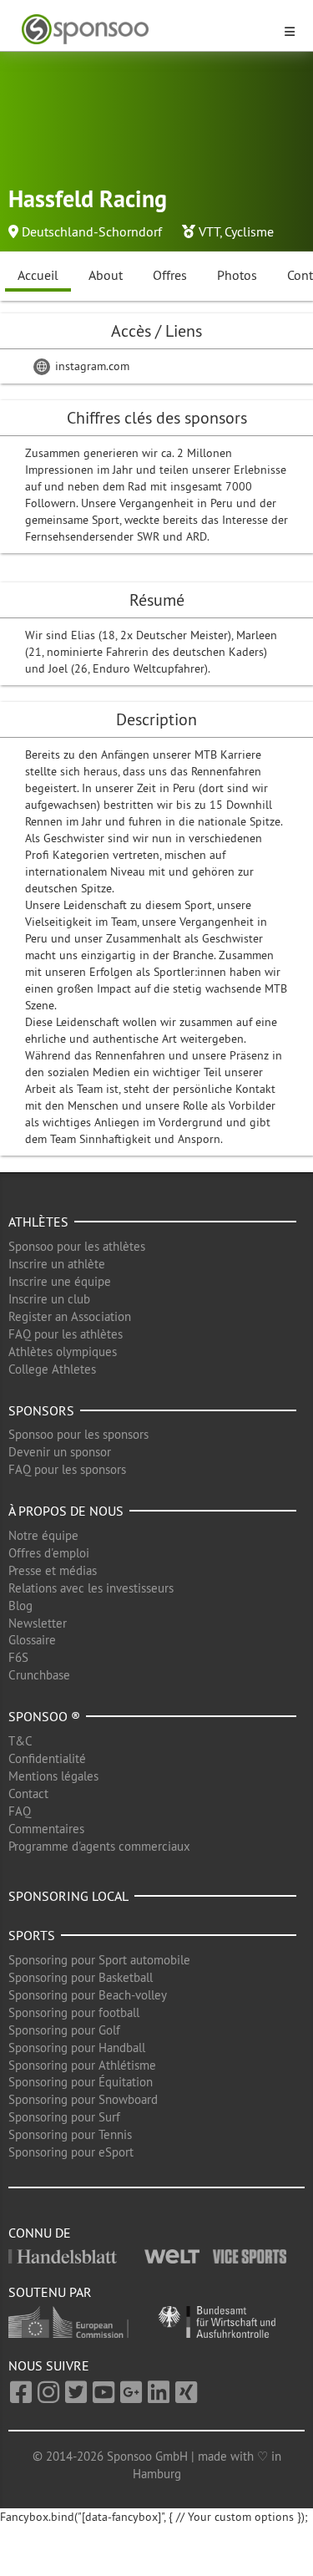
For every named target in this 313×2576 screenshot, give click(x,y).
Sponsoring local (68, 1896)
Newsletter (38, 1623)
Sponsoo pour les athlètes (77, 1246)
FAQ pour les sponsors (67, 1469)
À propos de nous (66, 1511)
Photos (237, 275)
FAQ (20, 1811)
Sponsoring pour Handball (77, 2048)
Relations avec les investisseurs (91, 1588)
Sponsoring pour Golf (64, 2030)
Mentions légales (53, 1776)
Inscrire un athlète (57, 1264)
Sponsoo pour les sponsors (78, 1434)
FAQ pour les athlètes (66, 1334)
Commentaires (46, 1829)
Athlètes (38, 1222)
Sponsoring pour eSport (71, 2152)
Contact (28, 1794)
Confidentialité (47, 1758)
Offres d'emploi (49, 1553)
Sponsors (41, 1410)
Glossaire (32, 1640)
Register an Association (70, 1316)
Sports (32, 1935)
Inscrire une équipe (60, 1281)
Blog (20, 1606)
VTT (209, 231)
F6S (18, 1657)
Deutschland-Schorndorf (92, 231)
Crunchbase (39, 1675)
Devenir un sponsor (60, 1452)
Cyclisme (249, 231)
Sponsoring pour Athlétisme (82, 2065)
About (106, 275)
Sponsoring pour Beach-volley (88, 1995)
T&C (20, 1741)
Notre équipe (43, 1535)
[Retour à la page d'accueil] (146, 30)
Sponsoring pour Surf (64, 2117)
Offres (170, 275)
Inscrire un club (49, 1299)
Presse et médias (53, 1570)
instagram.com (91, 366)
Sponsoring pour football (74, 2012)
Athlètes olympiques (63, 1352)
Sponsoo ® (44, 1716)
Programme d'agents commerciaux (99, 1846)
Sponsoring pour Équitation (81, 2082)
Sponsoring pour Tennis (70, 2134)
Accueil (38, 275)
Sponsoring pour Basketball (81, 1977)
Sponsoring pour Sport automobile (99, 1960)
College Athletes (52, 1369)
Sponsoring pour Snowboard (83, 2099)
